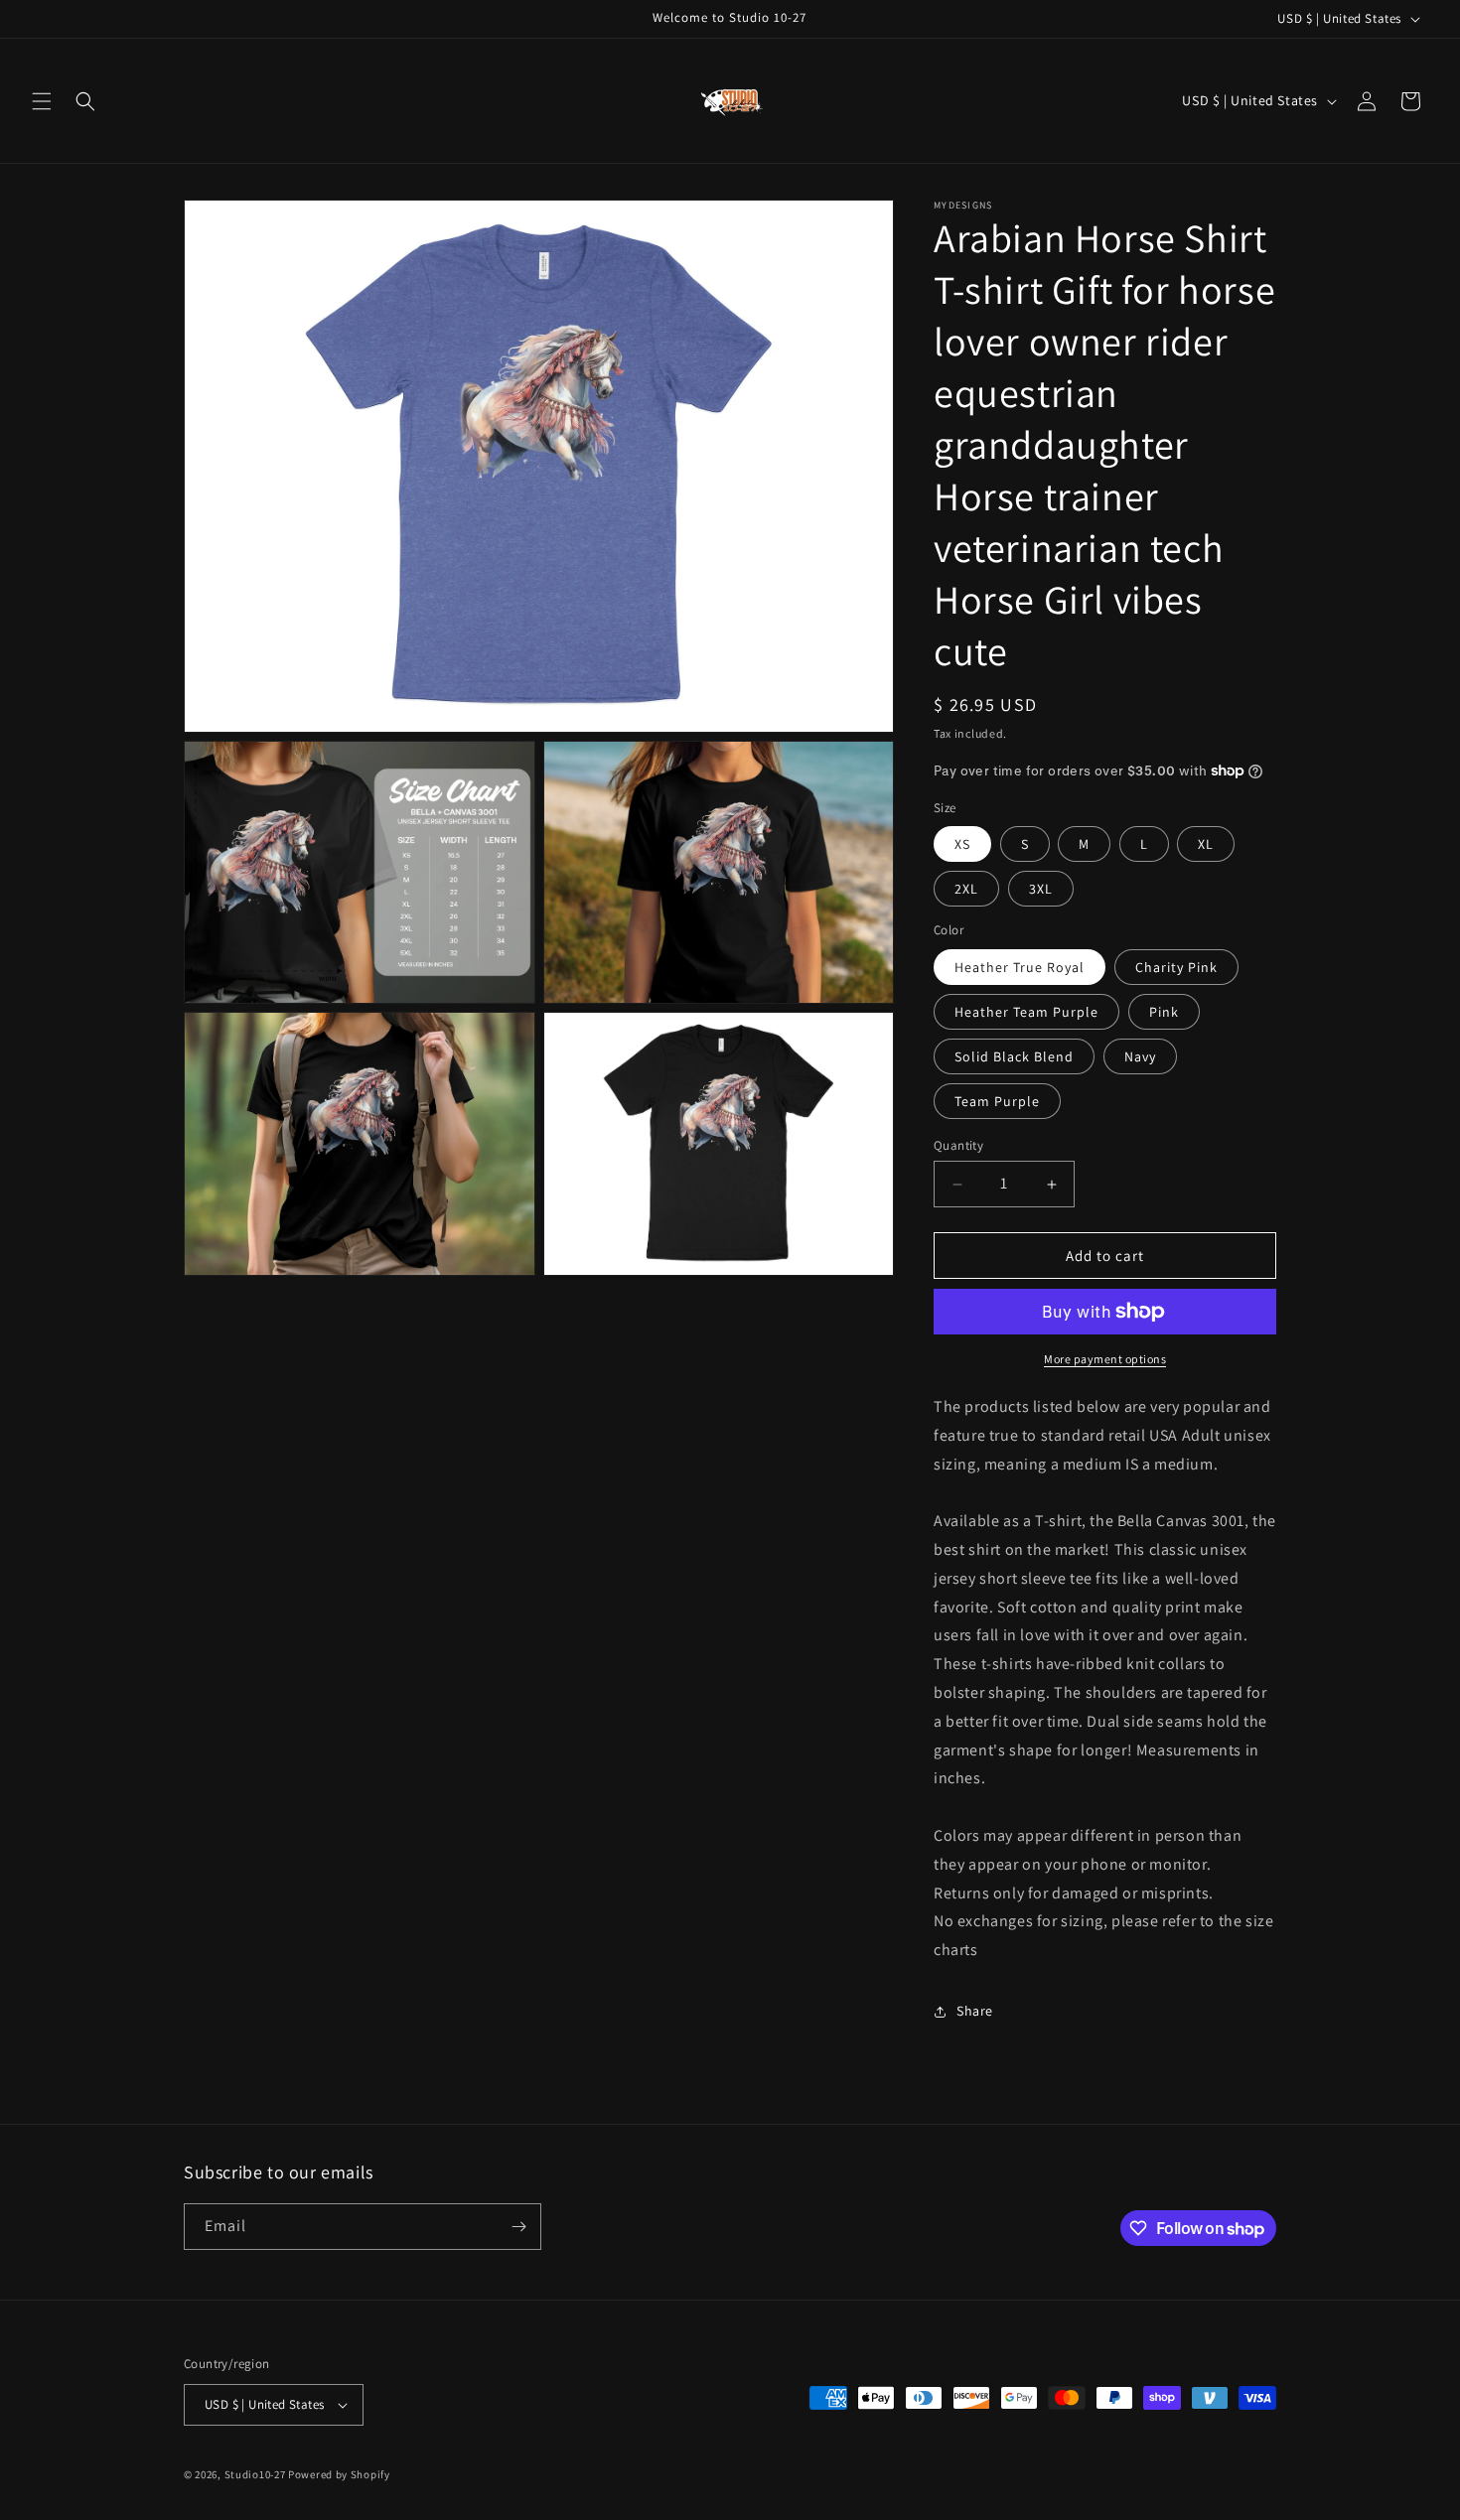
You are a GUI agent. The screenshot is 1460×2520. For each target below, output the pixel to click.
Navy (1140, 1056)
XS (962, 844)
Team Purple (997, 1101)
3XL (1041, 889)
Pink (1164, 1012)
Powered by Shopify (339, 2474)
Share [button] (975, 2011)
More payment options (1105, 1359)
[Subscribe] (518, 2227)
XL (1206, 844)
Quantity (958, 1145)
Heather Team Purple (1026, 1012)
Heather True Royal (1020, 967)
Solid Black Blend (1014, 1056)
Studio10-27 (255, 2474)
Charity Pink (1176, 967)
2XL (966, 889)
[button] (42, 101)
